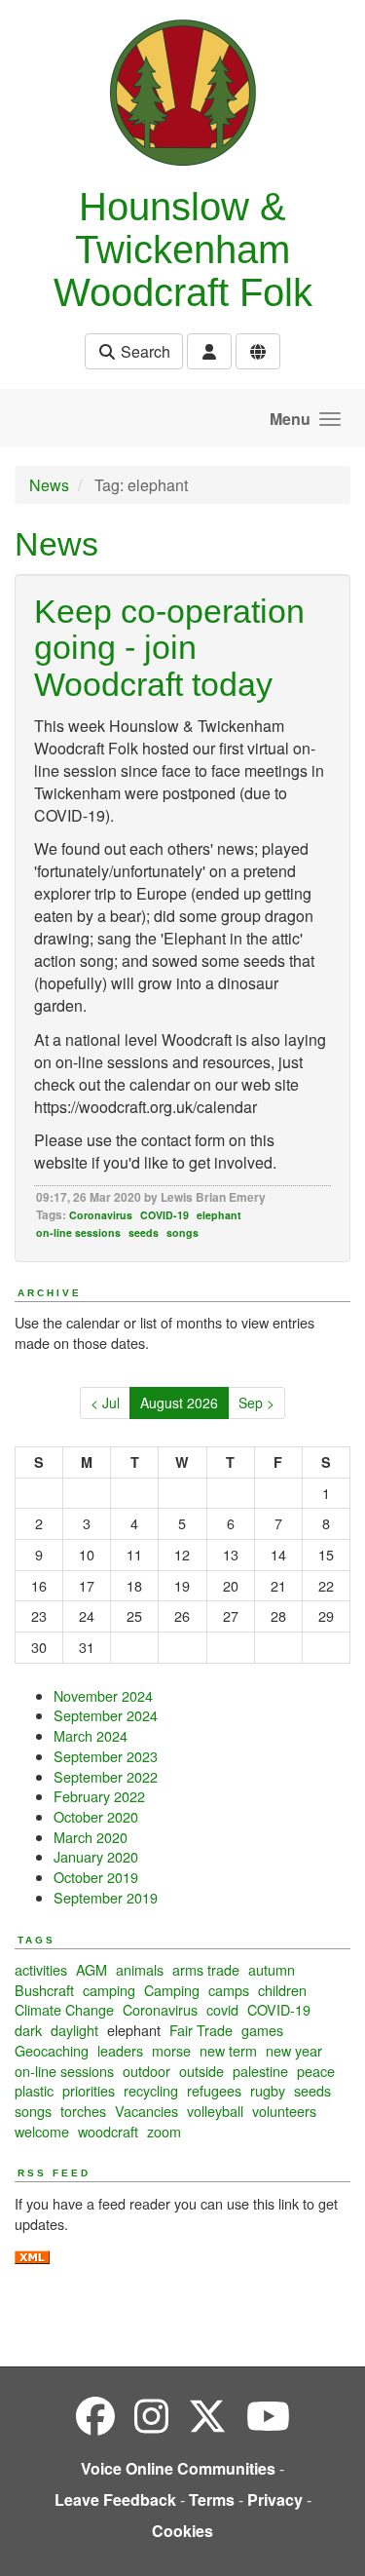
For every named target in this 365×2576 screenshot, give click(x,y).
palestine (260, 2071)
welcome (42, 2131)
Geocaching (52, 2050)
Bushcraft (44, 1990)
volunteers (284, 2111)
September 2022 (106, 1776)
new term (228, 2050)
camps (229, 1990)
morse (171, 2050)
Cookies (182, 2531)
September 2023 (106, 1756)
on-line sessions (78, 1232)
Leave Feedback (115, 2499)
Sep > (256, 1403)
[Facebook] (95, 2415)
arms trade (206, 1969)
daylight (74, 2030)
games (262, 2030)
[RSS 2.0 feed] (32, 2255)
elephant (219, 1215)
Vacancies (146, 2111)
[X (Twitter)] (207, 2415)
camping (109, 1990)
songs (182, 1232)
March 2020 (91, 1837)
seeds (144, 1232)
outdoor (146, 2071)
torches (83, 2111)
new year (294, 2050)
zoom (164, 2131)
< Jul (105, 1403)
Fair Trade (201, 2030)
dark (28, 2030)
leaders (120, 2050)
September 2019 (106, 1897)
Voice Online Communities (178, 2468)
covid (222, 2009)
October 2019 (96, 1877)
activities (41, 1969)
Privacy (275, 2499)
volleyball (215, 2111)
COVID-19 (164, 1215)
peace (316, 2071)
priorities (89, 2090)
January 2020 (96, 1856)
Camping (172, 1990)
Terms (212, 2499)
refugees (214, 2090)
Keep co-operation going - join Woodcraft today (169, 648)
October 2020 (96, 1816)
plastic (34, 2090)
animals (140, 1969)
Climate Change (64, 2009)
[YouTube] (268, 2415)
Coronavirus (101, 1215)
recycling (151, 2090)
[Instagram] (151, 2415)
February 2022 (99, 1796)
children (282, 1990)
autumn (272, 1969)
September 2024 (106, 1715)
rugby (268, 2090)
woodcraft (108, 2131)
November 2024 (103, 1695)
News (49, 485)
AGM (91, 1969)
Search (144, 351)
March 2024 (91, 1735)
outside (201, 2071)
